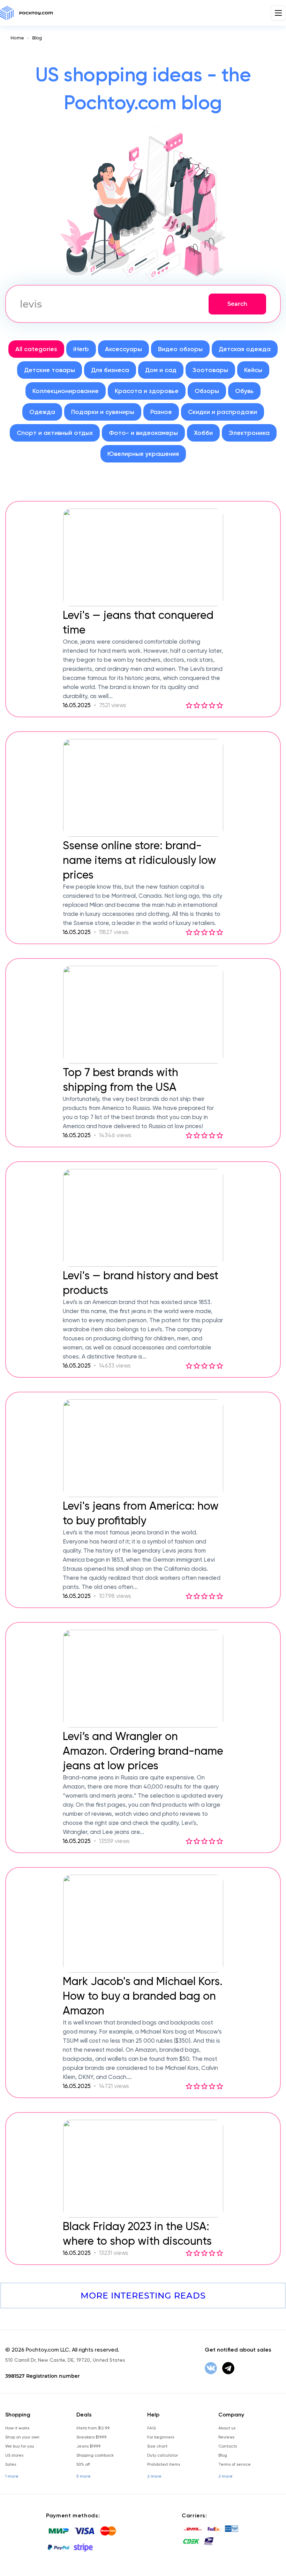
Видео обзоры (180, 349)
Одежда (42, 412)
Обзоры (207, 391)
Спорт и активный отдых (55, 433)
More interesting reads (143, 2296)
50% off (83, 2464)
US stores (14, 2455)
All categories (36, 349)
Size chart (157, 2446)
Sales (11, 2464)
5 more (84, 2476)
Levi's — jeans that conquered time (138, 622)
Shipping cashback (95, 2455)
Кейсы (253, 370)
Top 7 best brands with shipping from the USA (121, 1080)
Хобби (203, 433)
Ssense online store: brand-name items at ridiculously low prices (140, 860)
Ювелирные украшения (143, 454)
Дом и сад (161, 370)
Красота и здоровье (147, 391)
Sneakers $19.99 (91, 2437)
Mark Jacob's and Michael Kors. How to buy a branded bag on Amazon (143, 1996)
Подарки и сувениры (103, 412)
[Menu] (278, 13)
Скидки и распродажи (223, 412)
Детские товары (50, 370)
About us (227, 2428)
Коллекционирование (66, 391)
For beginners (161, 2437)
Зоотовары (210, 370)
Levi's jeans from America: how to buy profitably (141, 1513)
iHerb (81, 349)
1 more (12, 2476)
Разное (161, 412)
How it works (17, 2428)
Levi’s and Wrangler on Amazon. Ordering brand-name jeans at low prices (143, 1751)
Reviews (226, 2437)
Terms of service (235, 2464)
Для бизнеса (110, 370)
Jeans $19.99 (88, 2446)
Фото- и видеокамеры (143, 433)
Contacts (228, 2446)
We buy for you (20, 2446)
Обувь (244, 391)
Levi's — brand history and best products (141, 1283)
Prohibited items (164, 2464)
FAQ (151, 2428)
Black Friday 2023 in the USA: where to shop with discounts (137, 2234)
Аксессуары (123, 349)
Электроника (249, 433)
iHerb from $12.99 (93, 2428)
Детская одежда (245, 349)
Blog (37, 38)
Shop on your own (22, 2437)
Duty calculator (163, 2455)
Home (17, 38)
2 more (154, 2476)
